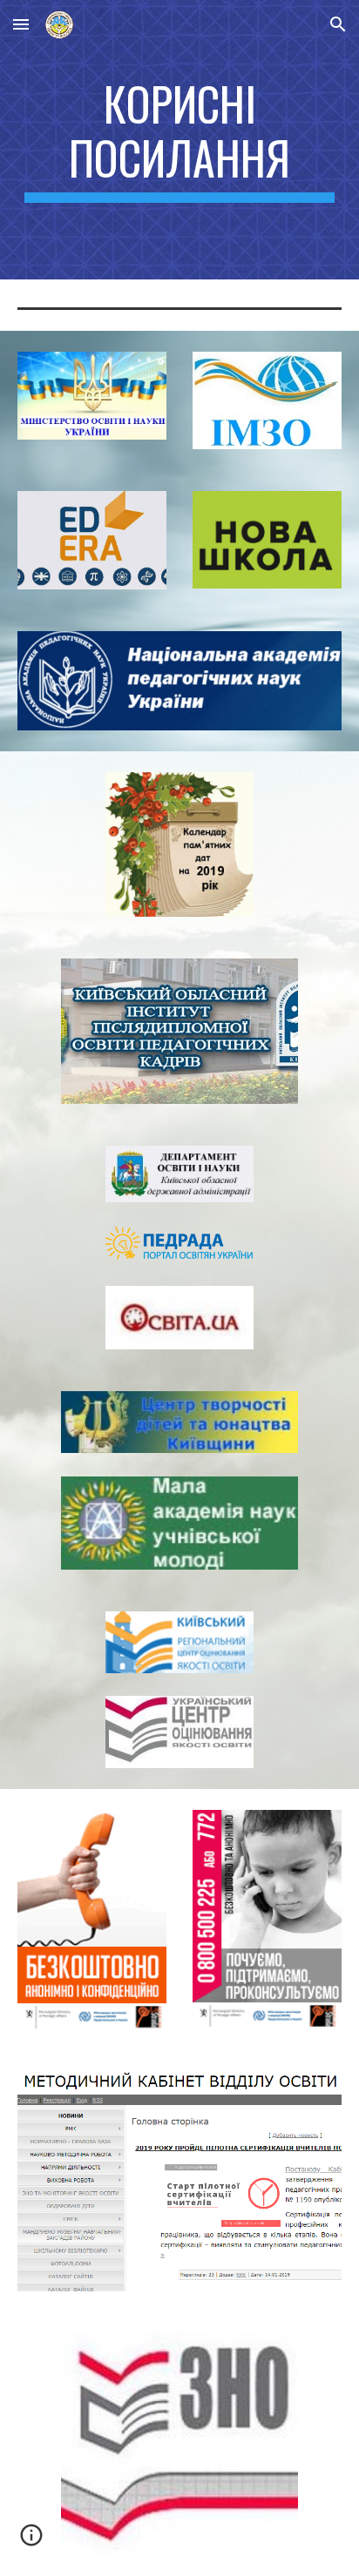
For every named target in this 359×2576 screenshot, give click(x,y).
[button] (21, 24)
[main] (179, 140)
